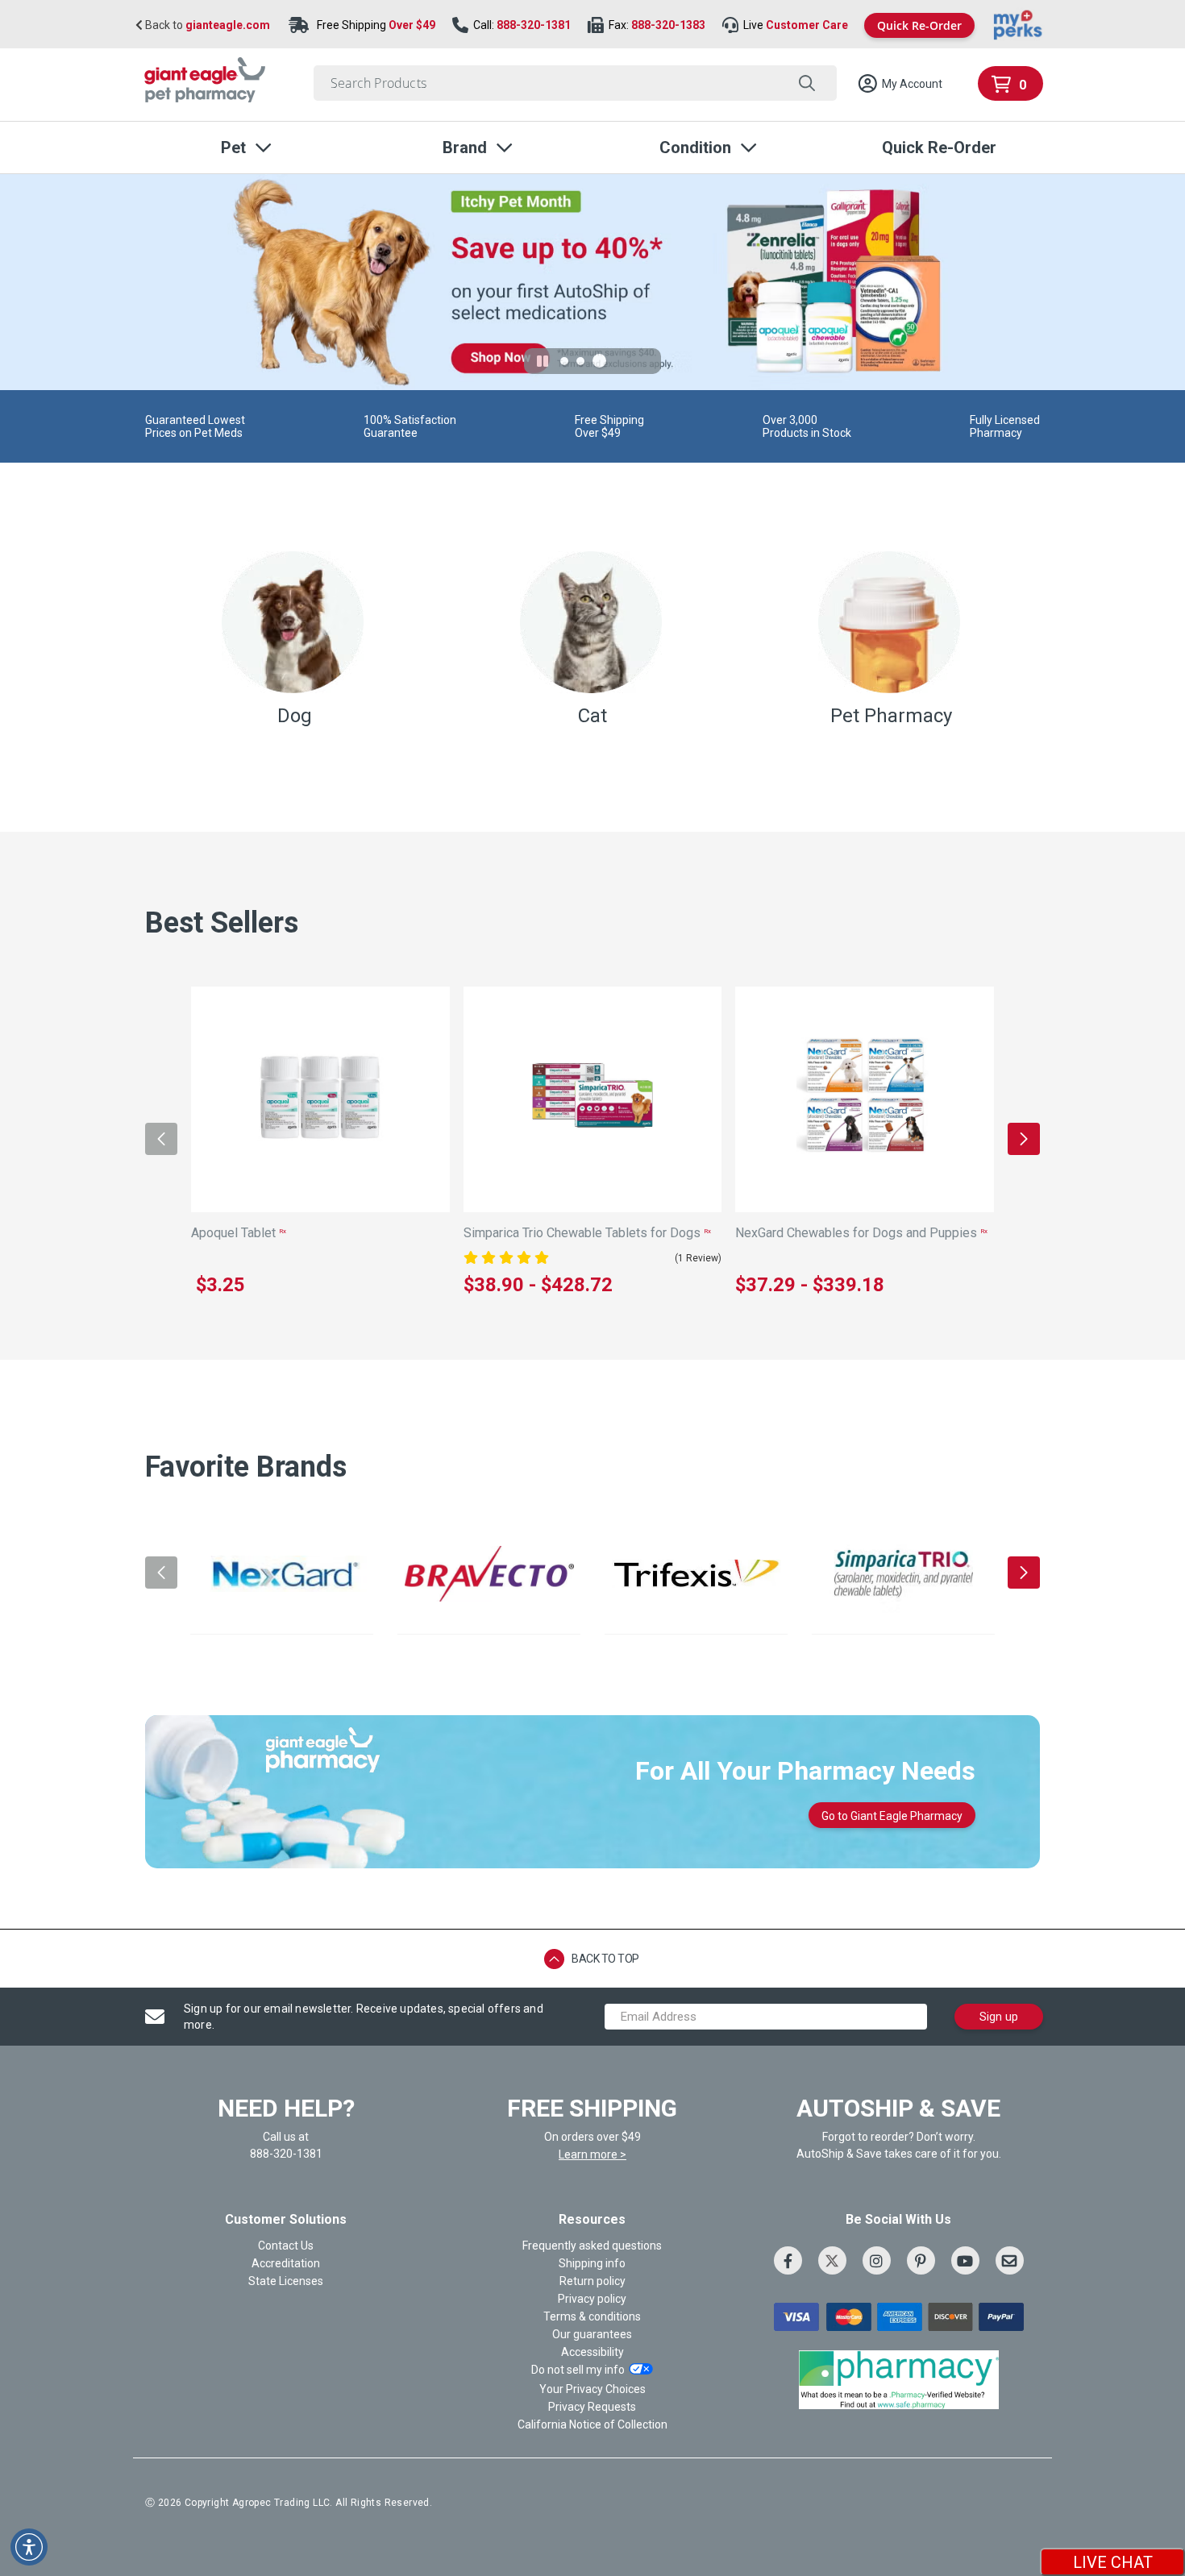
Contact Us (286, 2246)
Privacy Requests (592, 2407)
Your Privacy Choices (592, 2389)
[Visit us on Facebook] (788, 2260)
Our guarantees (592, 2334)
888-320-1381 (534, 25)
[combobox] (575, 83)
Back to (206, 25)
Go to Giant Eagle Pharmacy (892, 1816)
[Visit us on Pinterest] (921, 2260)
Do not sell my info (578, 2370)
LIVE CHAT (1113, 2562)
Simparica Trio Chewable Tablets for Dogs (587, 1233)
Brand (465, 147)
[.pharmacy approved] (899, 2379)
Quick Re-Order (919, 25)
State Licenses (286, 2281)
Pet (233, 147)
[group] (282, 1574)
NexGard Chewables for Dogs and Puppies (861, 1233)
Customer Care (807, 25)
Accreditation (286, 2263)
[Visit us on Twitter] (832, 2260)
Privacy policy (592, 2299)
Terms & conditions (592, 2316)
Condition (695, 147)
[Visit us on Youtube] (965, 2260)
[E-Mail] (1010, 2260)
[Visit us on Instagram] (877, 2260)
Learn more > (592, 2154)
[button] (900, 84)
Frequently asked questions (592, 2246)
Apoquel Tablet (239, 1233)
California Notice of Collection (592, 2424)
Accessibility (592, 2352)
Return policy (592, 2281)
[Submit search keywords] (807, 83)
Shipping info (592, 2263)
